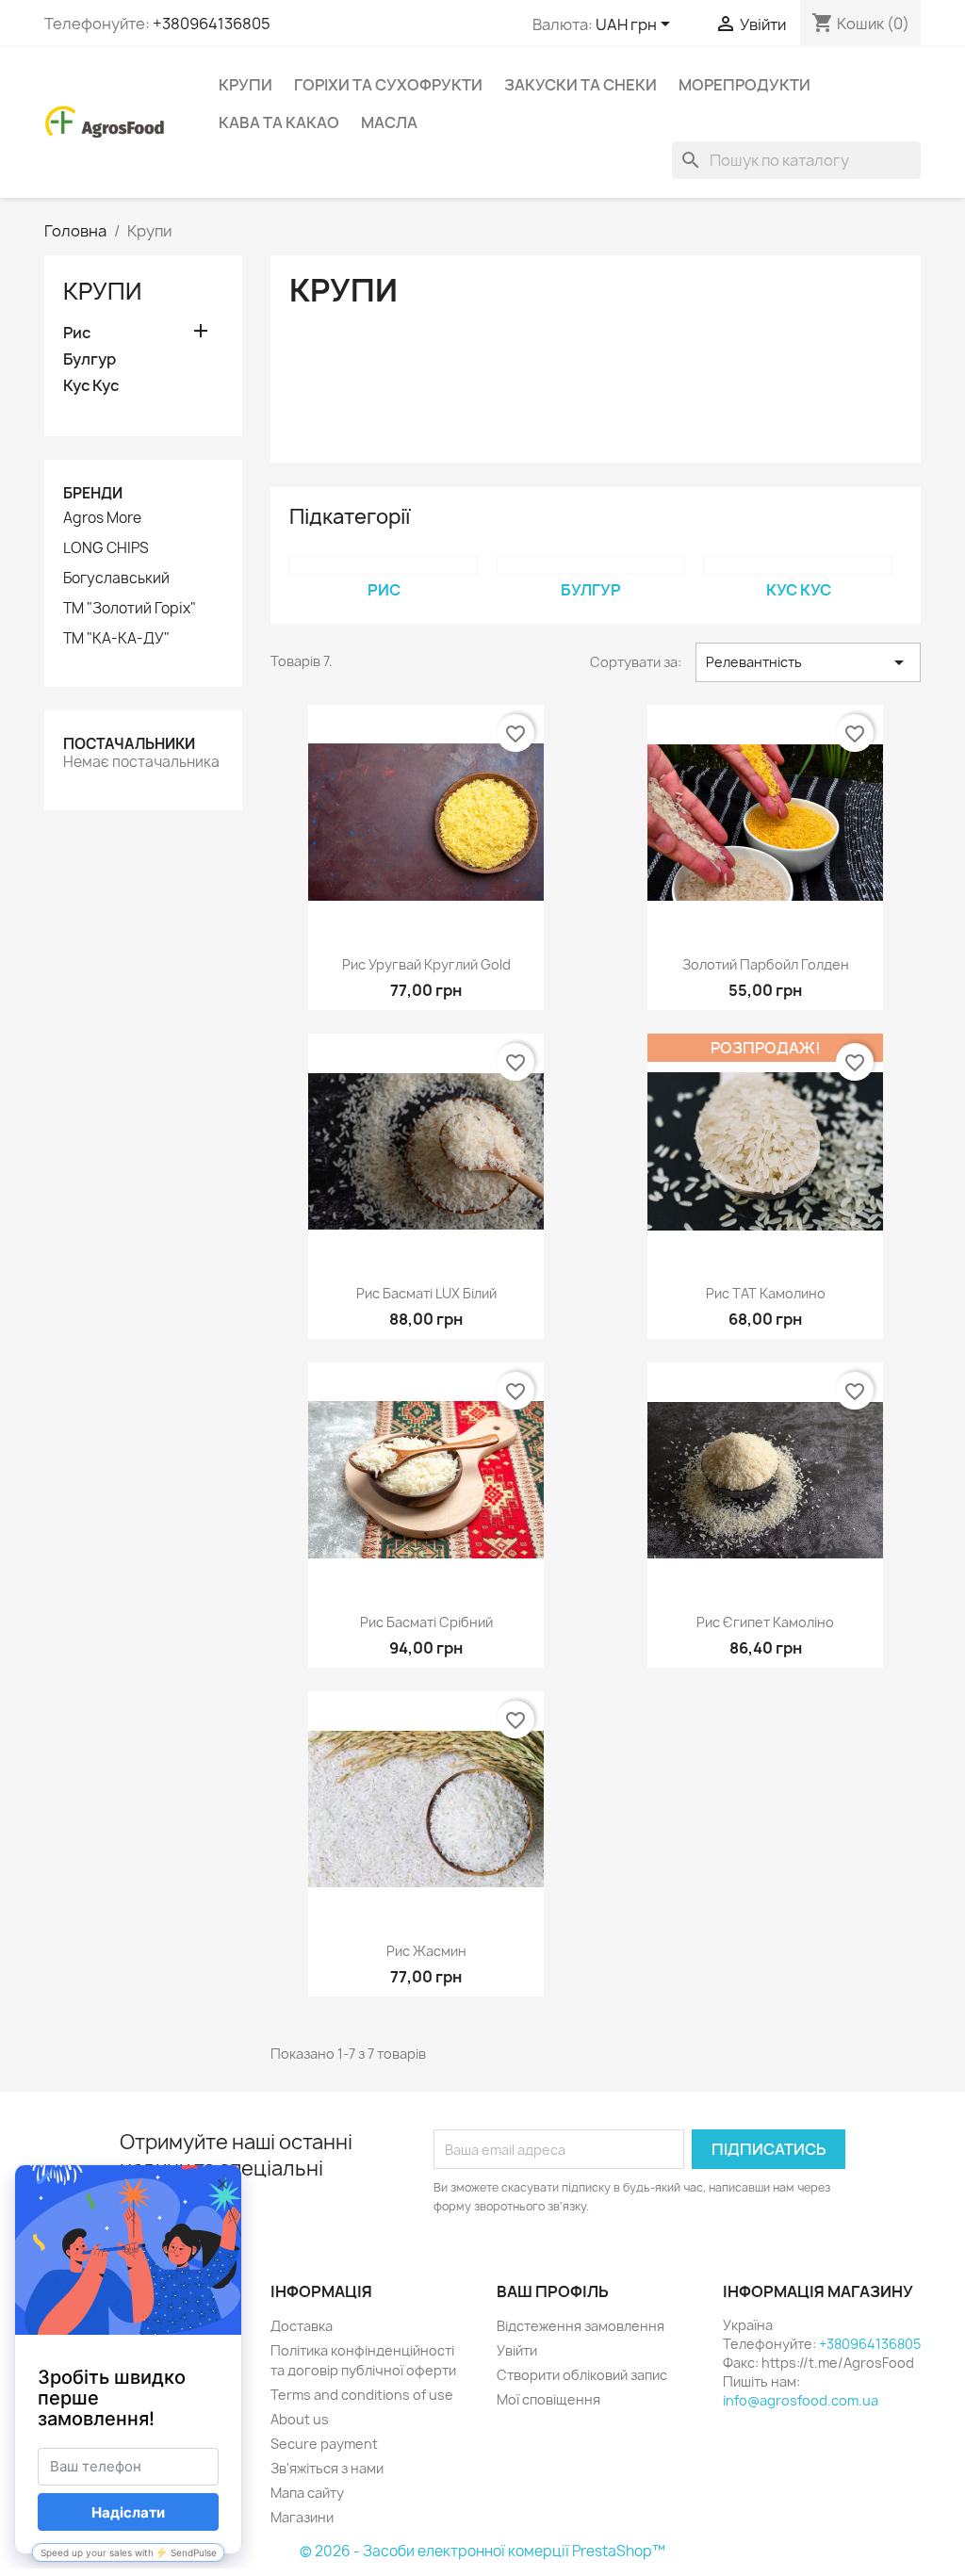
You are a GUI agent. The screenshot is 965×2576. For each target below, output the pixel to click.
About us (300, 2419)
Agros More (102, 518)
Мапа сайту (307, 2493)
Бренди (93, 493)
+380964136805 (212, 24)
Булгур (90, 359)
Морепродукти (744, 85)
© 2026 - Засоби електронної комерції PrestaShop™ (482, 2551)
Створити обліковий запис (582, 2375)
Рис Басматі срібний (426, 1622)
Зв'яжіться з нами (327, 2468)
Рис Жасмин (426, 1951)
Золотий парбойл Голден (766, 964)
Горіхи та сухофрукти (388, 85)
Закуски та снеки (581, 85)
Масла (389, 122)
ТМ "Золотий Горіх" (130, 609)
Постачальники (129, 744)
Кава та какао (279, 122)
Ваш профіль (553, 2291)
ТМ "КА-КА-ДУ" (116, 639)
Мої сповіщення (548, 2399)
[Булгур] (591, 565)
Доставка (302, 2326)
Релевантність (808, 662)
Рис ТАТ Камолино (766, 1293)
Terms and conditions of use (362, 2395)
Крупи (245, 85)
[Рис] (384, 565)
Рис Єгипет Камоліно (765, 1622)
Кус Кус (91, 386)
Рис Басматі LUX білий (426, 1293)
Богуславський (116, 579)
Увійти (517, 2350)
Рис (77, 333)
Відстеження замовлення (581, 2326)
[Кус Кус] (798, 565)
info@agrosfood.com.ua (801, 2400)
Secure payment (324, 2444)
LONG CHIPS (106, 548)
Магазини (302, 2517)
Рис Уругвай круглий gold (426, 964)
